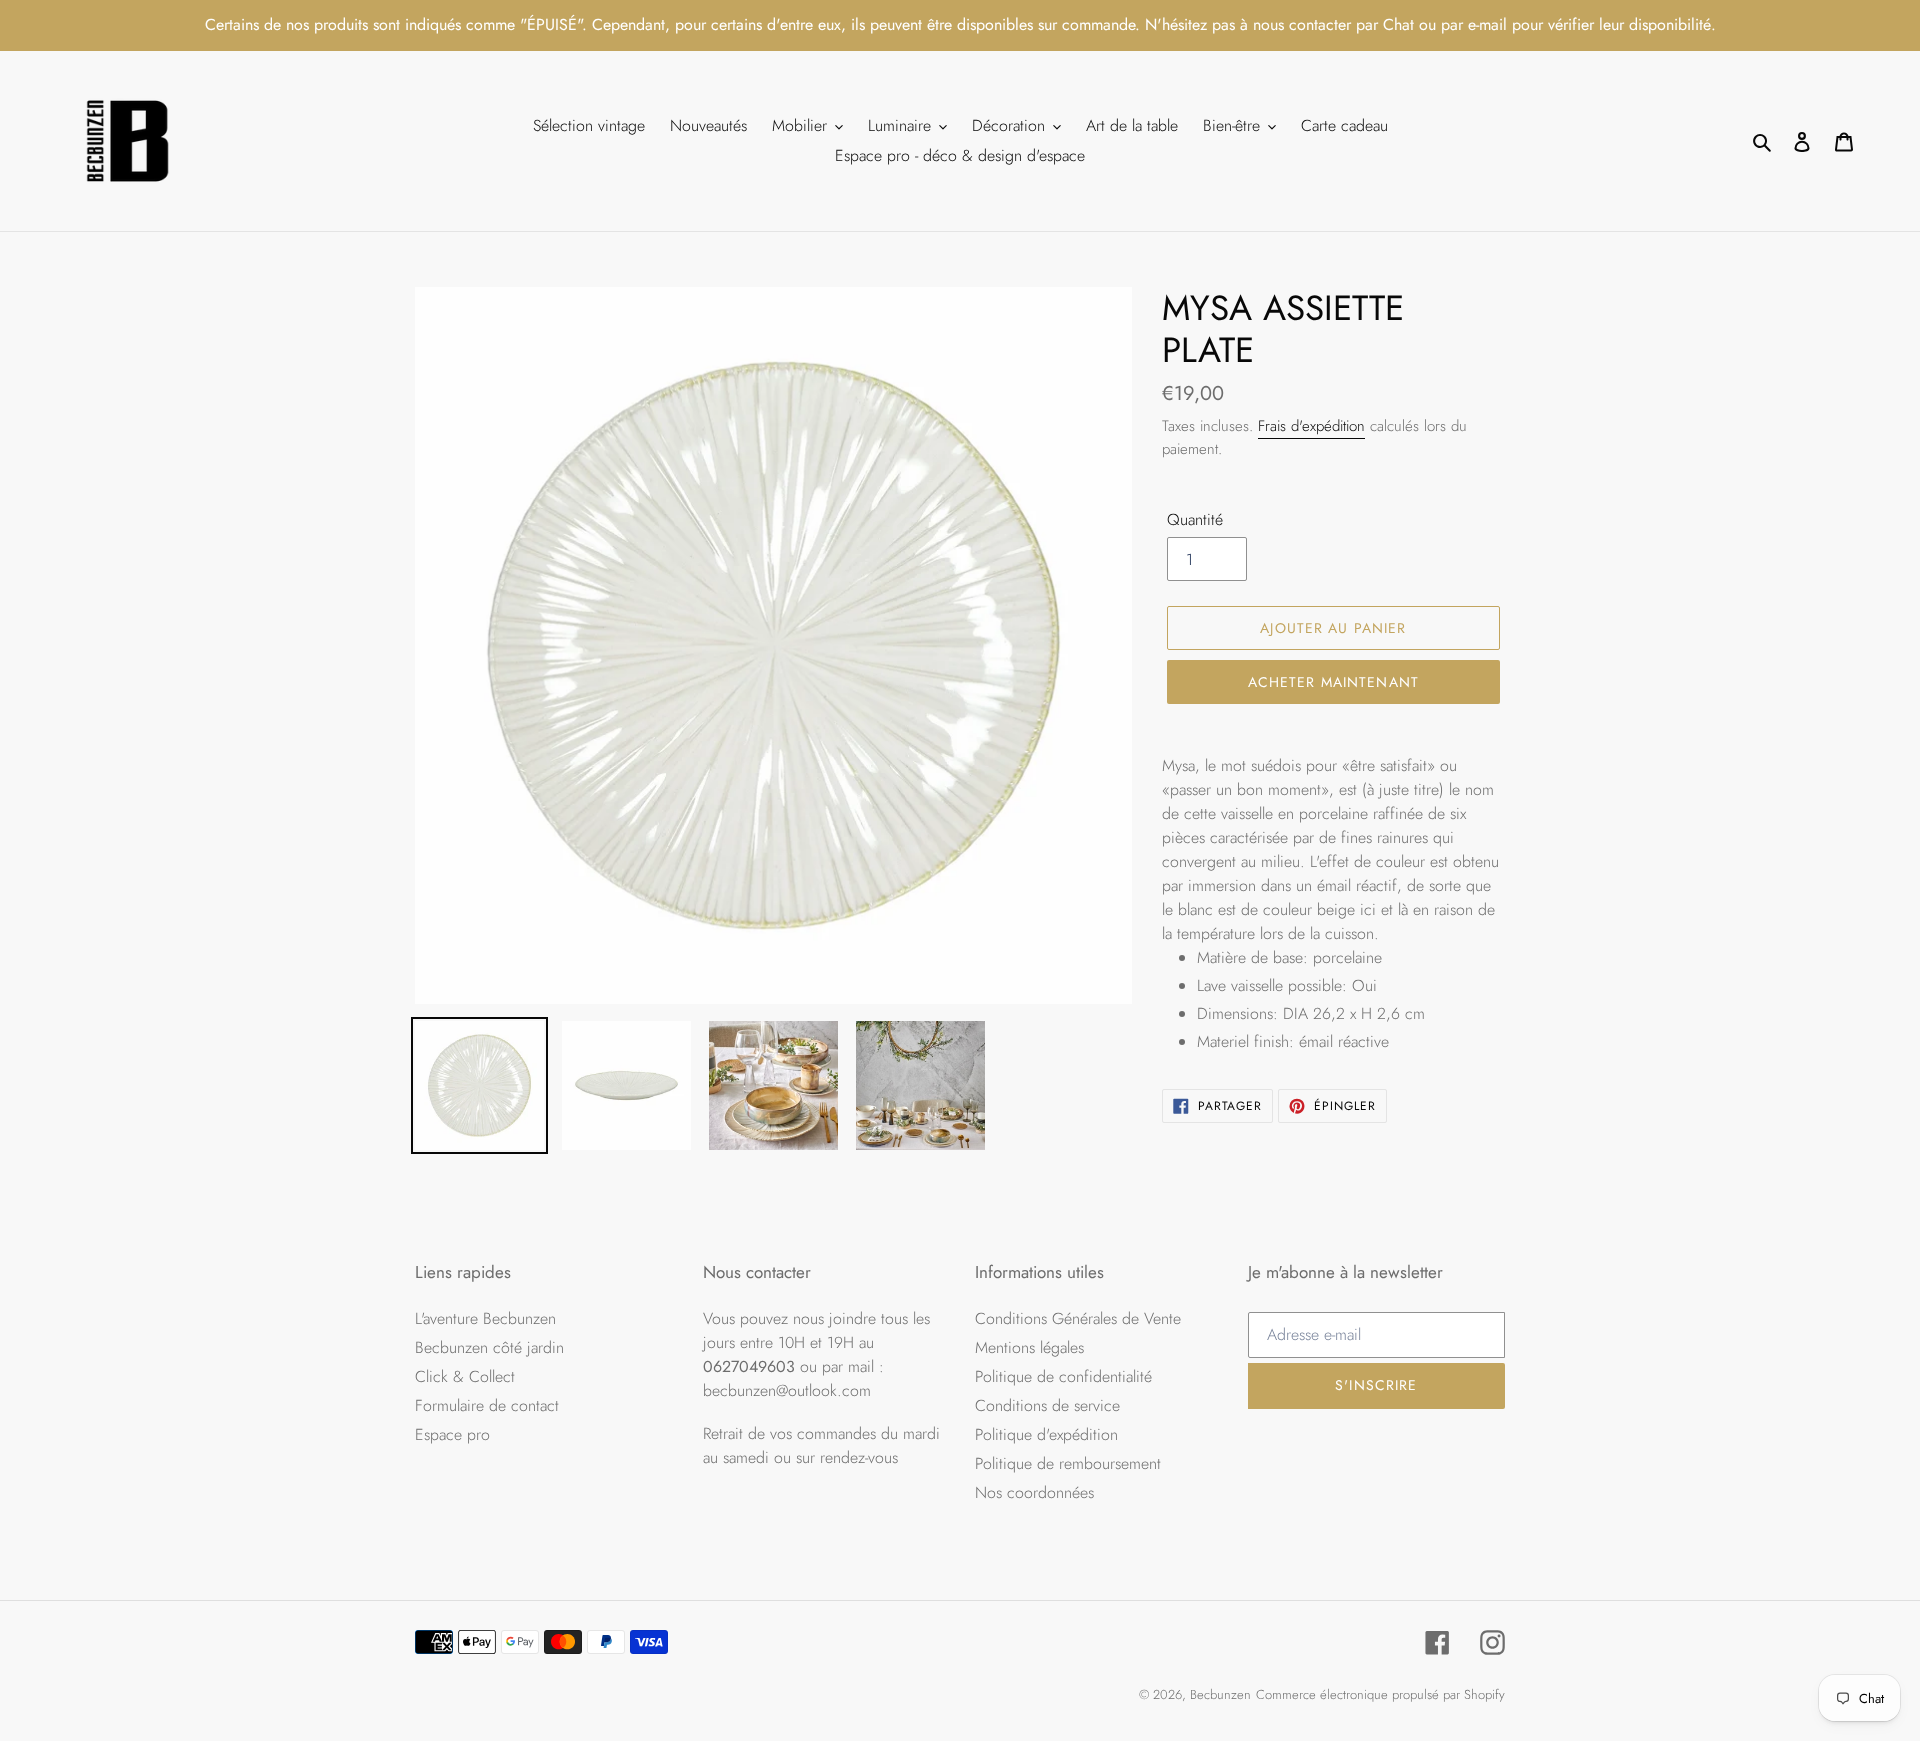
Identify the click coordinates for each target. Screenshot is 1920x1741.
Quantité (1195, 519)
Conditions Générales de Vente (1078, 1318)
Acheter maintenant (1333, 682)
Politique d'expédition (1046, 1434)
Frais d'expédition (1311, 426)
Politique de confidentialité (1063, 1376)
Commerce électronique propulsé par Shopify (1380, 1694)
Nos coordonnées (1034, 1492)
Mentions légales (1029, 1347)
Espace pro (452, 1434)
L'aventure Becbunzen (485, 1318)
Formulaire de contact (487, 1405)
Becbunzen (1220, 1694)
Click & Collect (465, 1376)
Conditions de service (1047, 1405)
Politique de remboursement (1068, 1463)
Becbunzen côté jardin (489, 1347)
